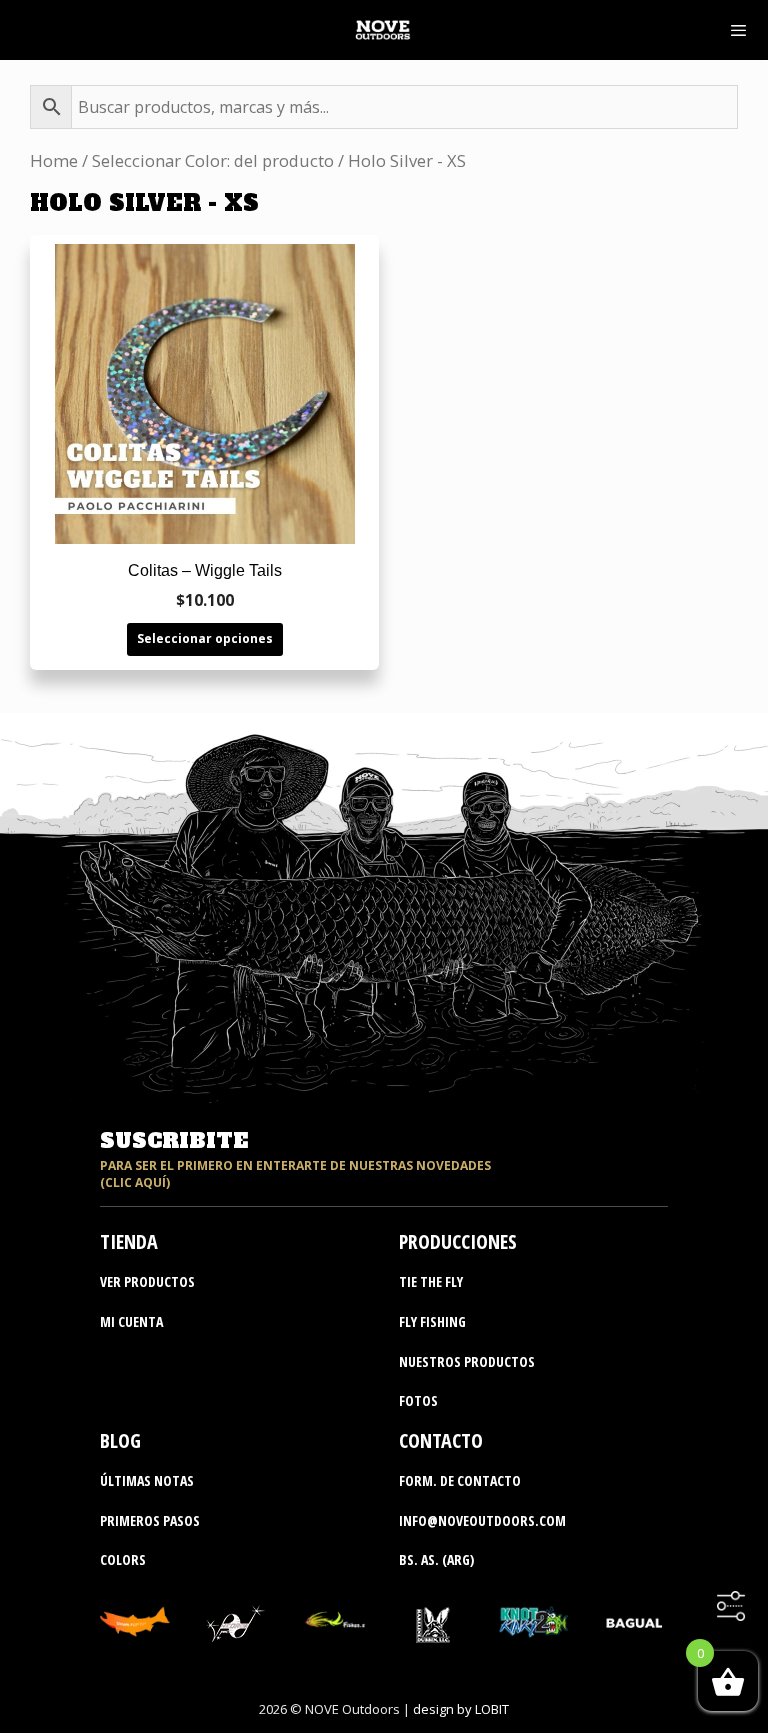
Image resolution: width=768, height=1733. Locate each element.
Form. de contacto (460, 1480)
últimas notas (147, 1480)
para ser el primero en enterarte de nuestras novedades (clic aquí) (295, 1174)
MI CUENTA (131, 1321)
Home (54, 160)
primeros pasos (150, 1520)
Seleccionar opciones (205, 638)
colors (123, 1559)
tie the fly (431, 1281)
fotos (418, 1400)
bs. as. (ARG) (436, 1559)
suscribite (174, 1141)
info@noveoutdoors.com (482, 1520)
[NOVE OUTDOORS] (382, 30)
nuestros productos (467, 1361)
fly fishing (432, 1321)
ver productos (147, 1281)
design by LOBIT (461, 1709)
